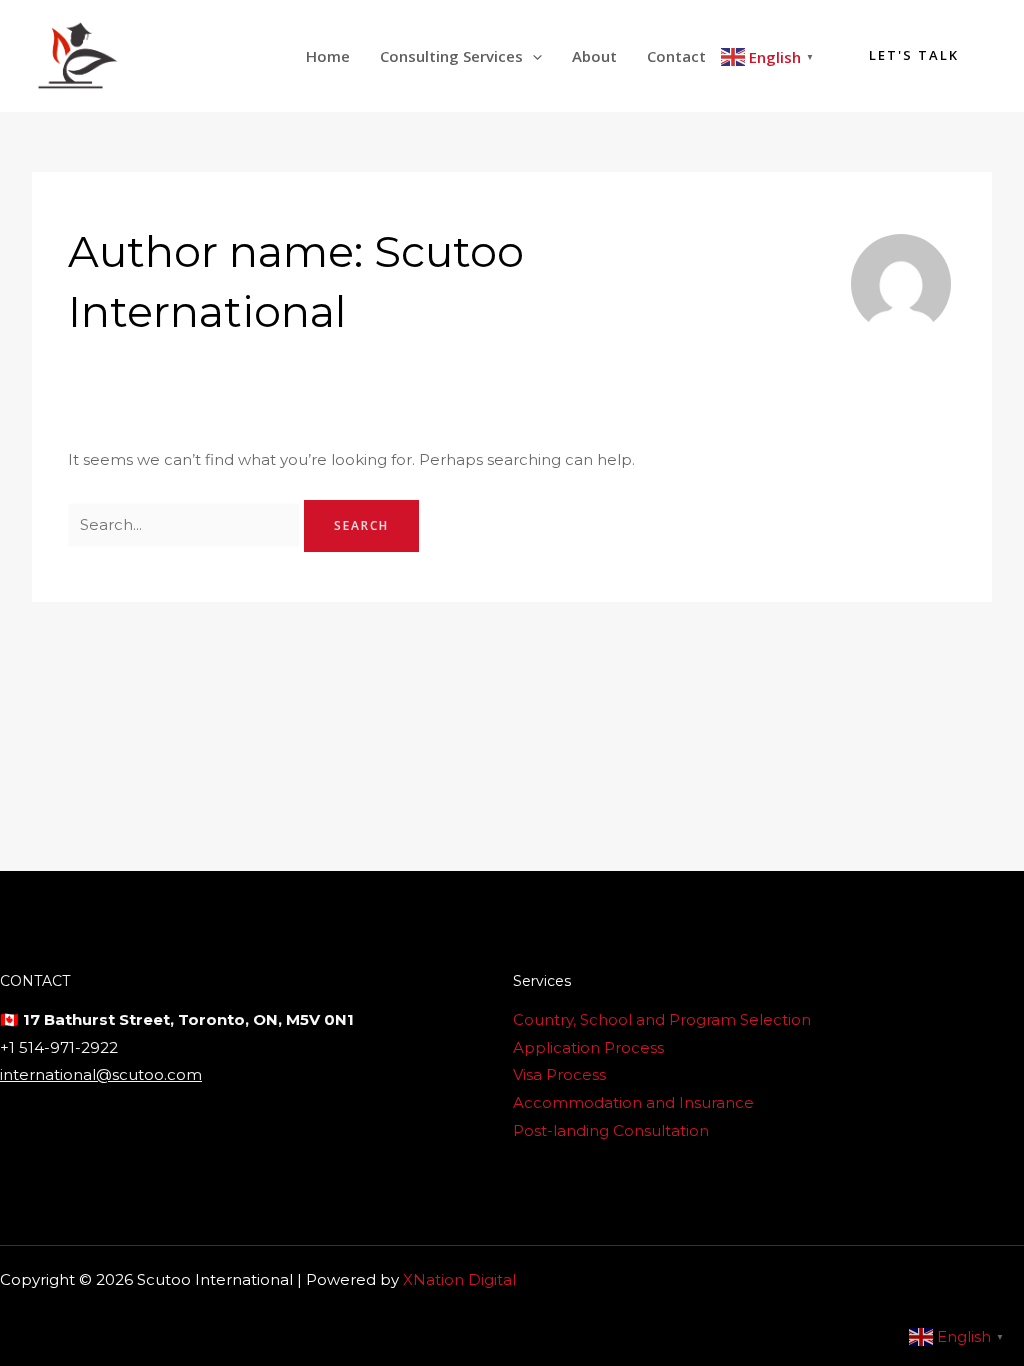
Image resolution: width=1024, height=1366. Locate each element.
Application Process (588, 1047)
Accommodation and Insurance (633, 1102)
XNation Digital (459, 1279)
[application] (532, 56)
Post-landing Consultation (611, 1130)
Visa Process (559, 1074)
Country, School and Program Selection (662, 1019)
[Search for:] (186, 524)
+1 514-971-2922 (59, 1047)
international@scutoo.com (101, 1074)
